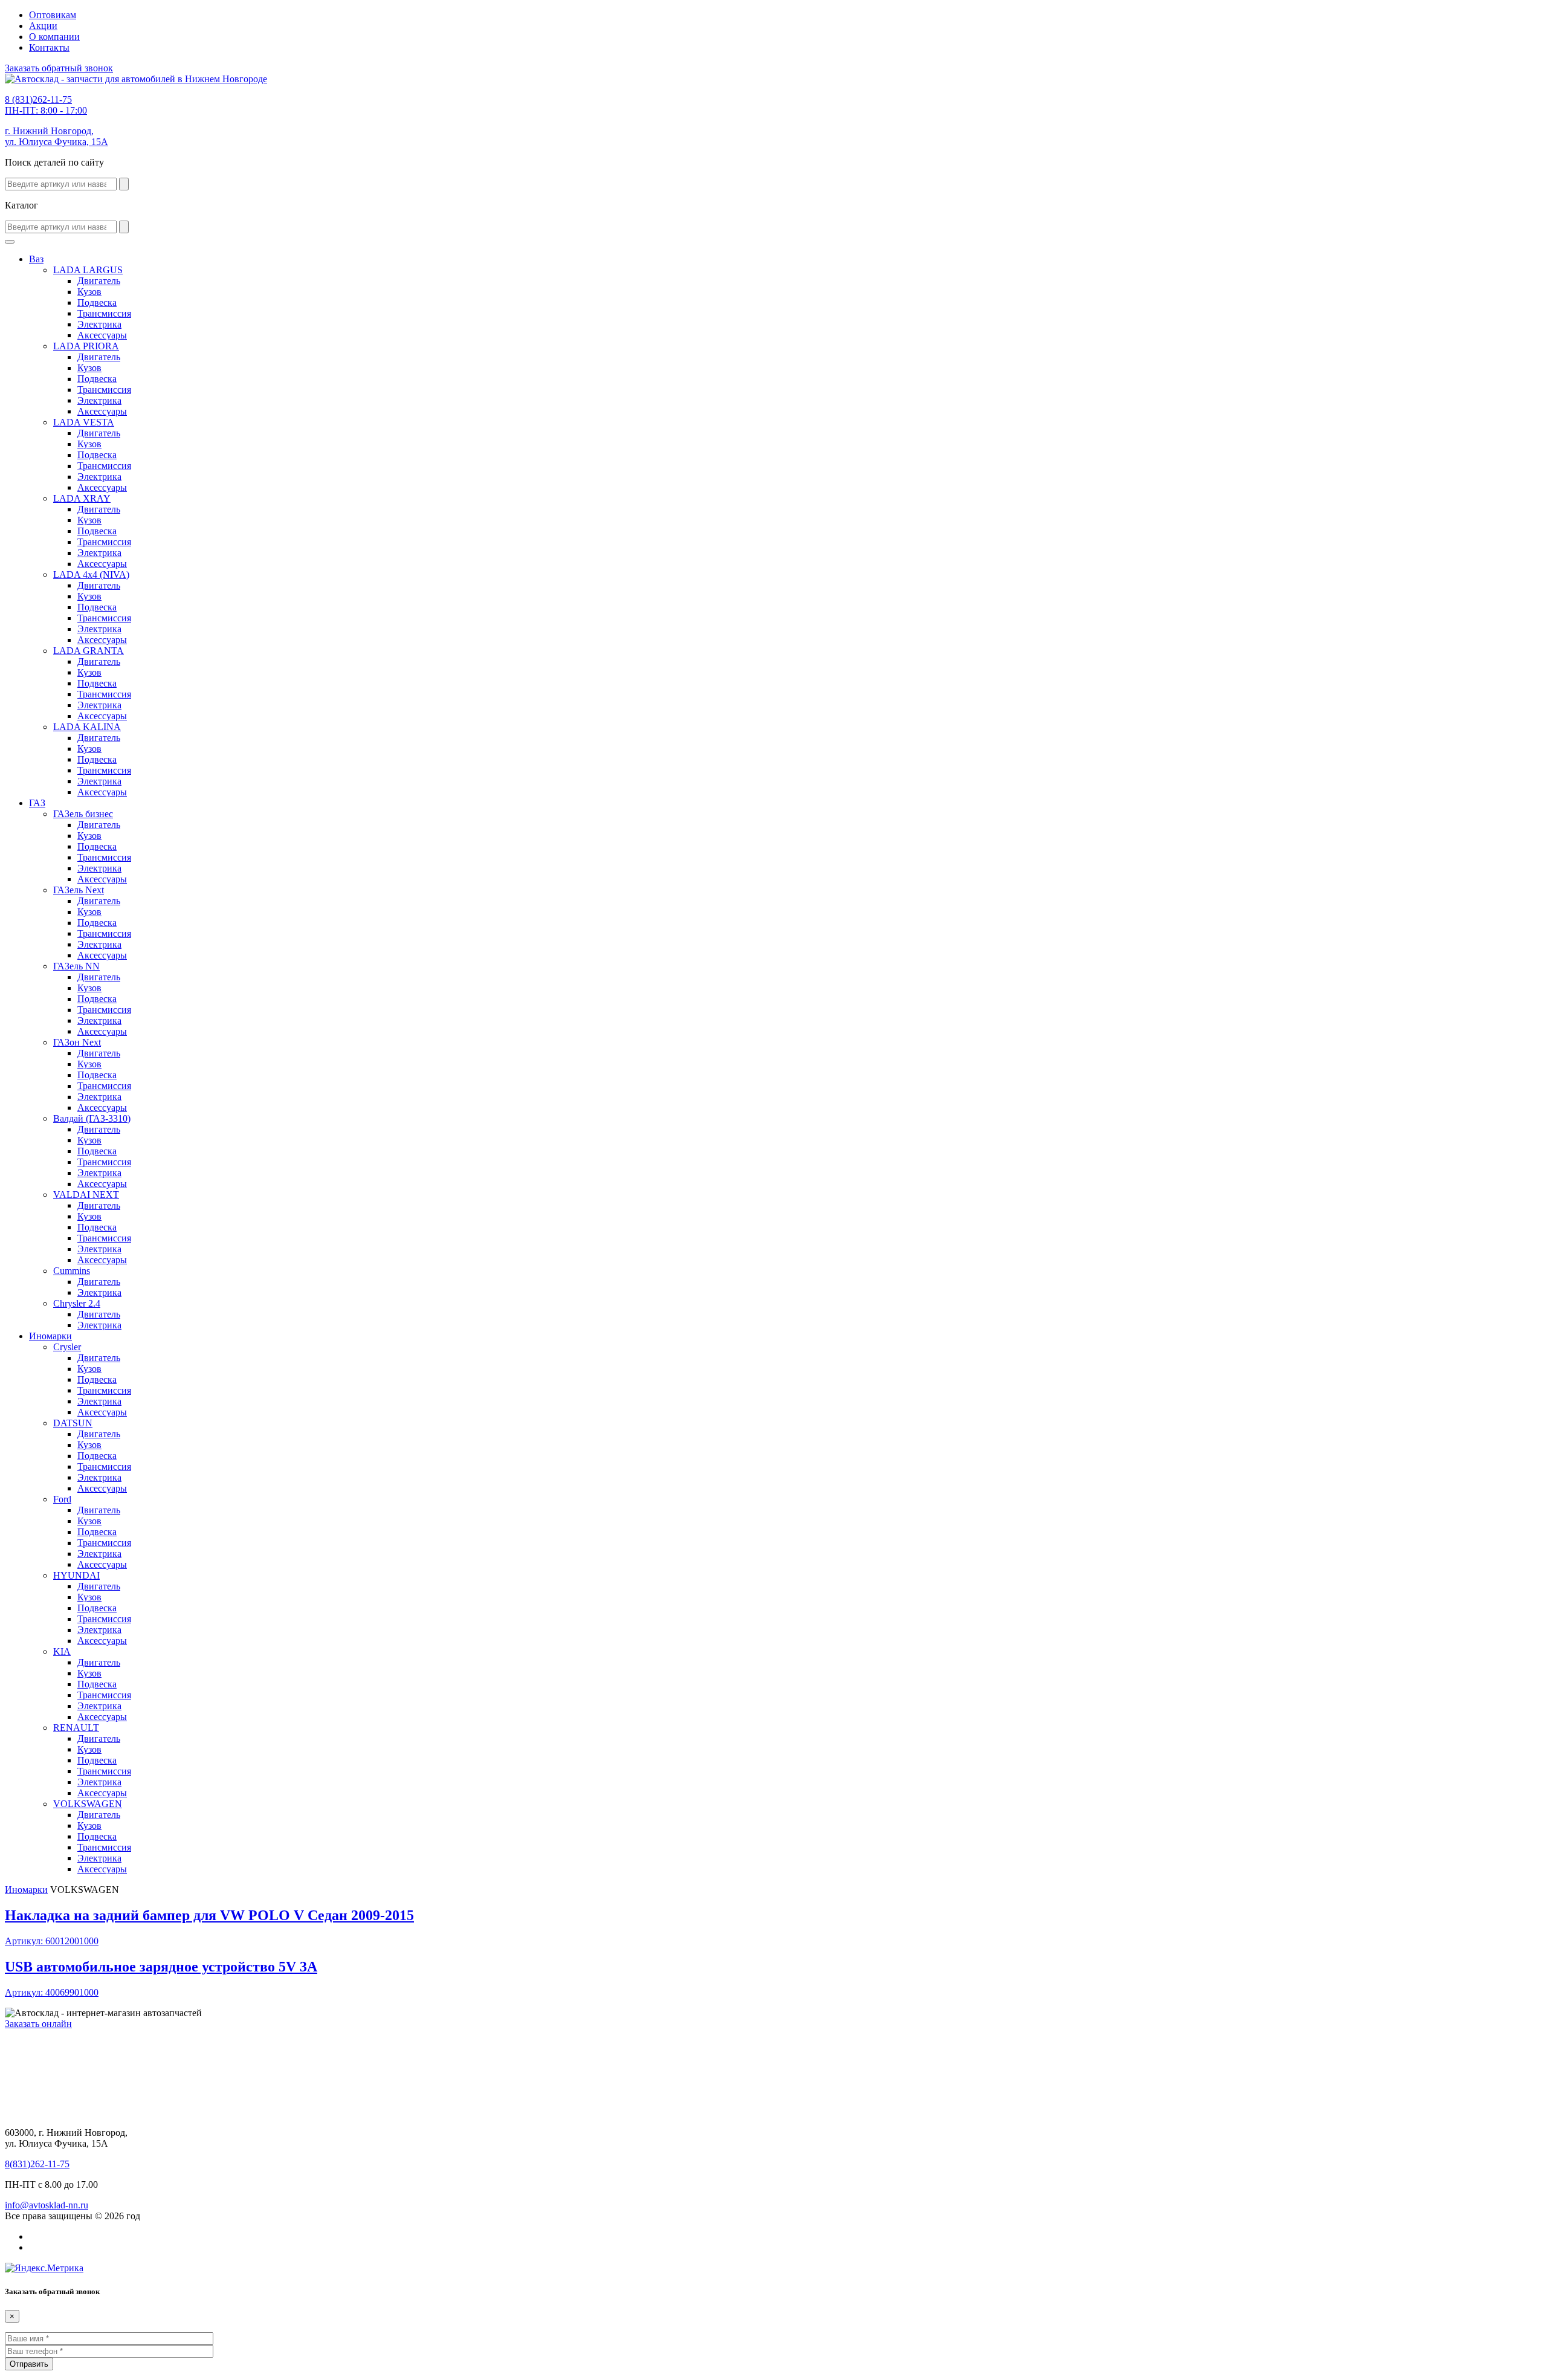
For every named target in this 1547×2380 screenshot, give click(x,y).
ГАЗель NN (76, 966)
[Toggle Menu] (10, 242)
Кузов (89, 292)
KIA (62, 1651)
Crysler (67, 1347)
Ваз (36, 259)
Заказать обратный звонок (59, 68)
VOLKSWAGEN (88, 1804)
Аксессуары (102, 335)
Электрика (99, 324)
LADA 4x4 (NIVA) (91, 574)
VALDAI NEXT (86, 1195)
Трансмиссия (104, 313)
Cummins (72, 1271)
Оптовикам (53, 15)
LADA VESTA (84, 422)
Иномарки (50, 1336)
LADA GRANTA (89, 651)
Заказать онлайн (38, 2024)
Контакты (49, 47)
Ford (62, 1499)
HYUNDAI (76, 1575)
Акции (43, 26)
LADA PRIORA (86, 346)
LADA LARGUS (88, 270)
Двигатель (99, 281)
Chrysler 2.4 (77, 1303)
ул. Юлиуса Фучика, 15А (57, 136)
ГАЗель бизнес (83, 814)
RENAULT (76, 1728)
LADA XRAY (82, 498)
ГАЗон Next (77, 1042)
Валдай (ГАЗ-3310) (92, 1118)
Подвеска (97, 302)
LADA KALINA (87, 727)
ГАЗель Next (79, 890)
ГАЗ (37, 803)
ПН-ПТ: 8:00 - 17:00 (46, 105)
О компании (54, 37)
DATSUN (73, 1423)
